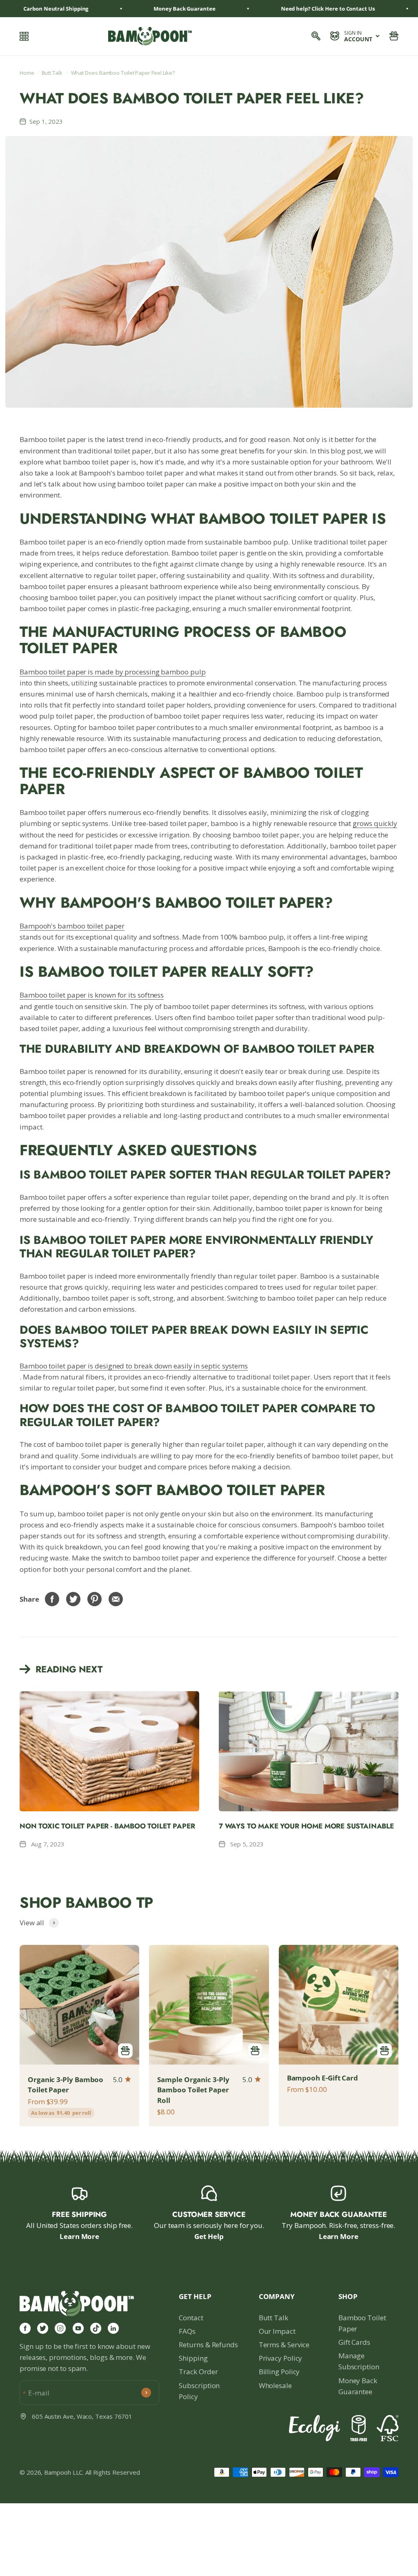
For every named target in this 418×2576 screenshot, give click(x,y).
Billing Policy (279, 2372)
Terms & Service (284, 2345)
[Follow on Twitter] (43, 2328)
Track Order (198, 2372)
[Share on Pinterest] (95, 1599)
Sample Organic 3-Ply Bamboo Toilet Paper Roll (193, 2090)
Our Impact (277, 2331)
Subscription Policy (199, 2391)
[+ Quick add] (125, 2051)
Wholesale (275, 2385)
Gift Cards (354, 2342)
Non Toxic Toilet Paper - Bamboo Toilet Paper (107, 1826)
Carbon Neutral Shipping (35, 9)
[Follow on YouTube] (78, 2328)
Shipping (193, 2358)
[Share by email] (116, 1599)
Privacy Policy (281, 2358)
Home (27, 73)
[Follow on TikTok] (96, 2328)
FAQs (187, 2331)
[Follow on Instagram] (60, 2328)
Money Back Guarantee (358, 2386)
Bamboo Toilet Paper (362, 2323)
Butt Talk (52, 73)
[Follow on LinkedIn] (113, 2328)
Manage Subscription (359, 2361)
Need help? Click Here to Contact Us (307, 9)
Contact (191, 2318)
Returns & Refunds (208, 2345)
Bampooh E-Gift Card (322, 2078)
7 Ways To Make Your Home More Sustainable (306, 1826)
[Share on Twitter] (73, 1599)
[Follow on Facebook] (25, 2328)
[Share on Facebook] (52, 1599)
